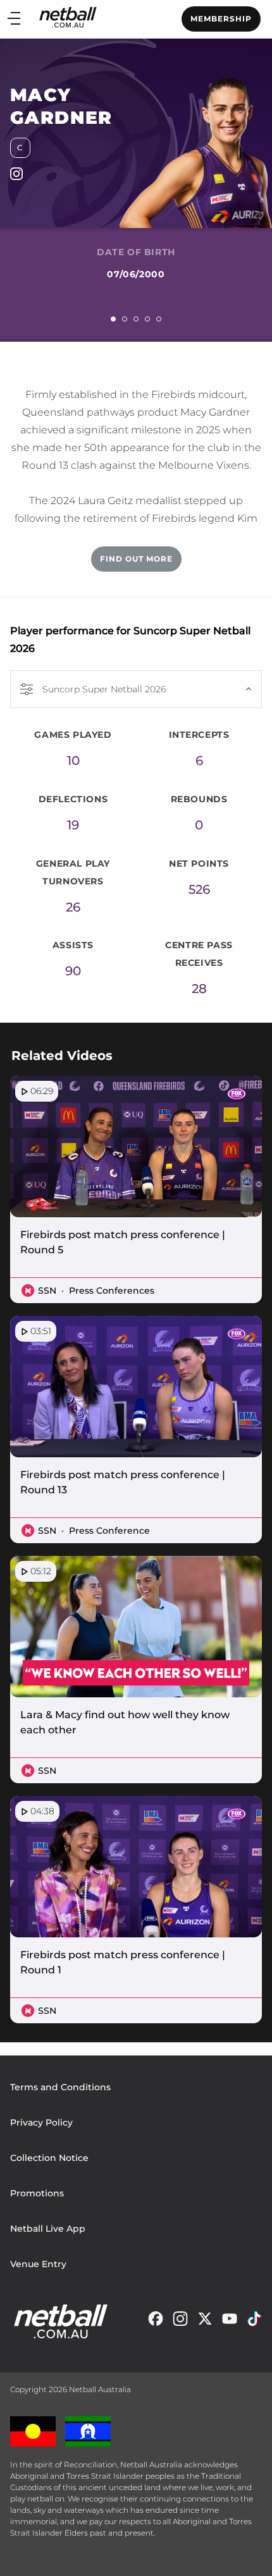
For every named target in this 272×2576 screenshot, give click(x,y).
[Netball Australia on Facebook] (156, 2322)
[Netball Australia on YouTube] (230, 2322)
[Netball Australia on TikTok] (254, 2322)
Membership (221, 19)
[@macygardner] (16, 177)
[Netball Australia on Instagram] (180, 2322)
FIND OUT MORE (136, 559)
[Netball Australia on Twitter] (205, 2322)
